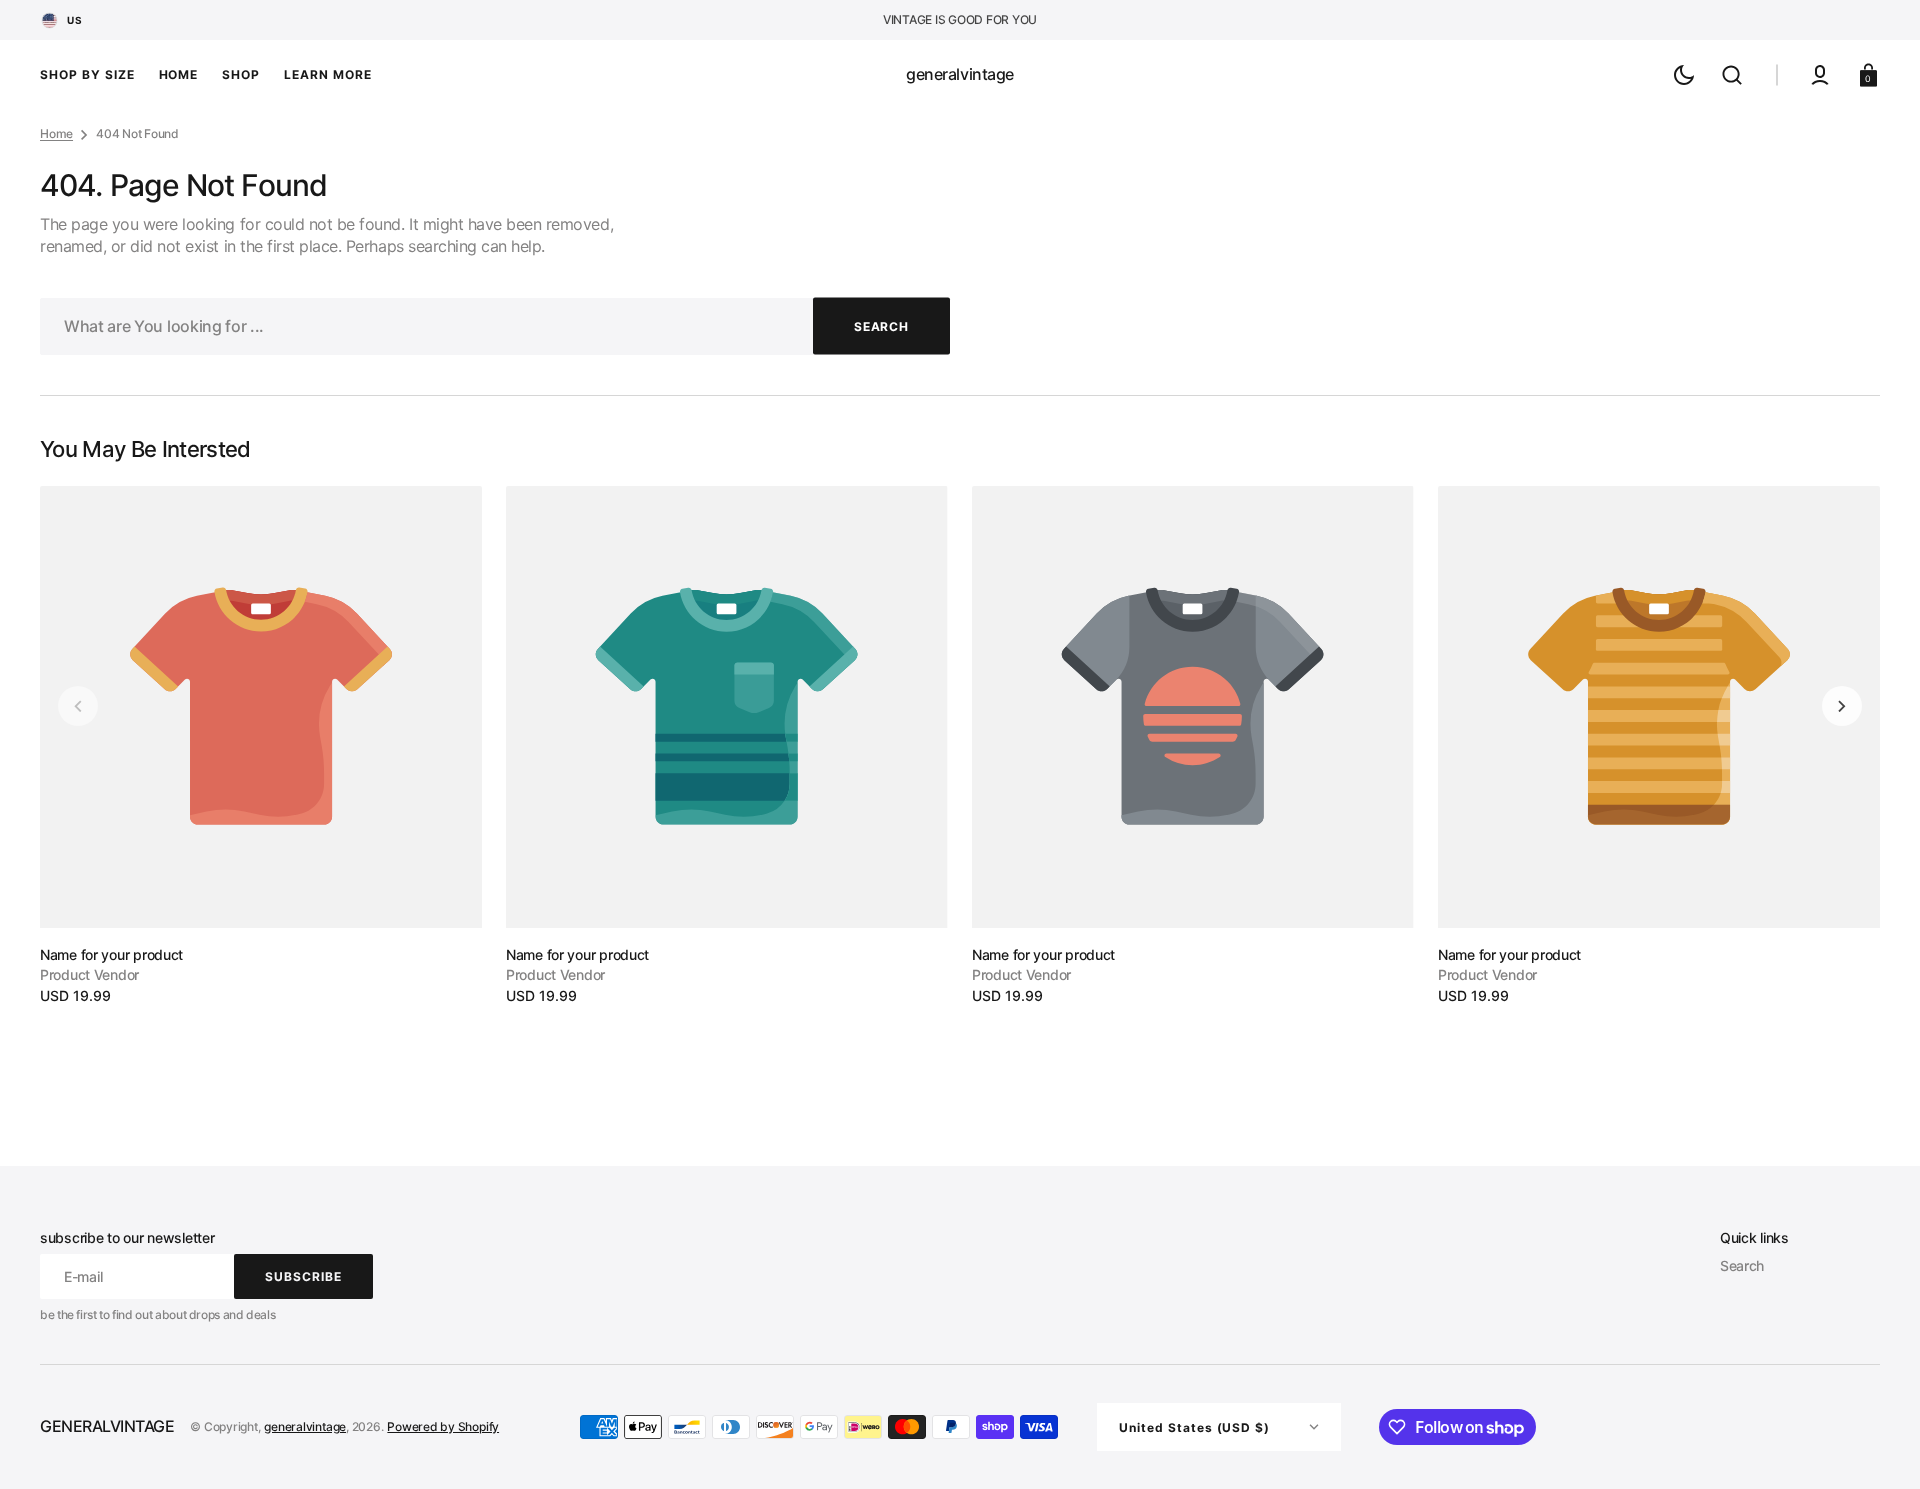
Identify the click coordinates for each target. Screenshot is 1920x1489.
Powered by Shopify (443, 1426)
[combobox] (495, 326)
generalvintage (305, 1426)
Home (56, 133)
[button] (1732, 75)
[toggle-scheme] (1684, 75)
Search (1742, 1265)
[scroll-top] (1877, 1446)
